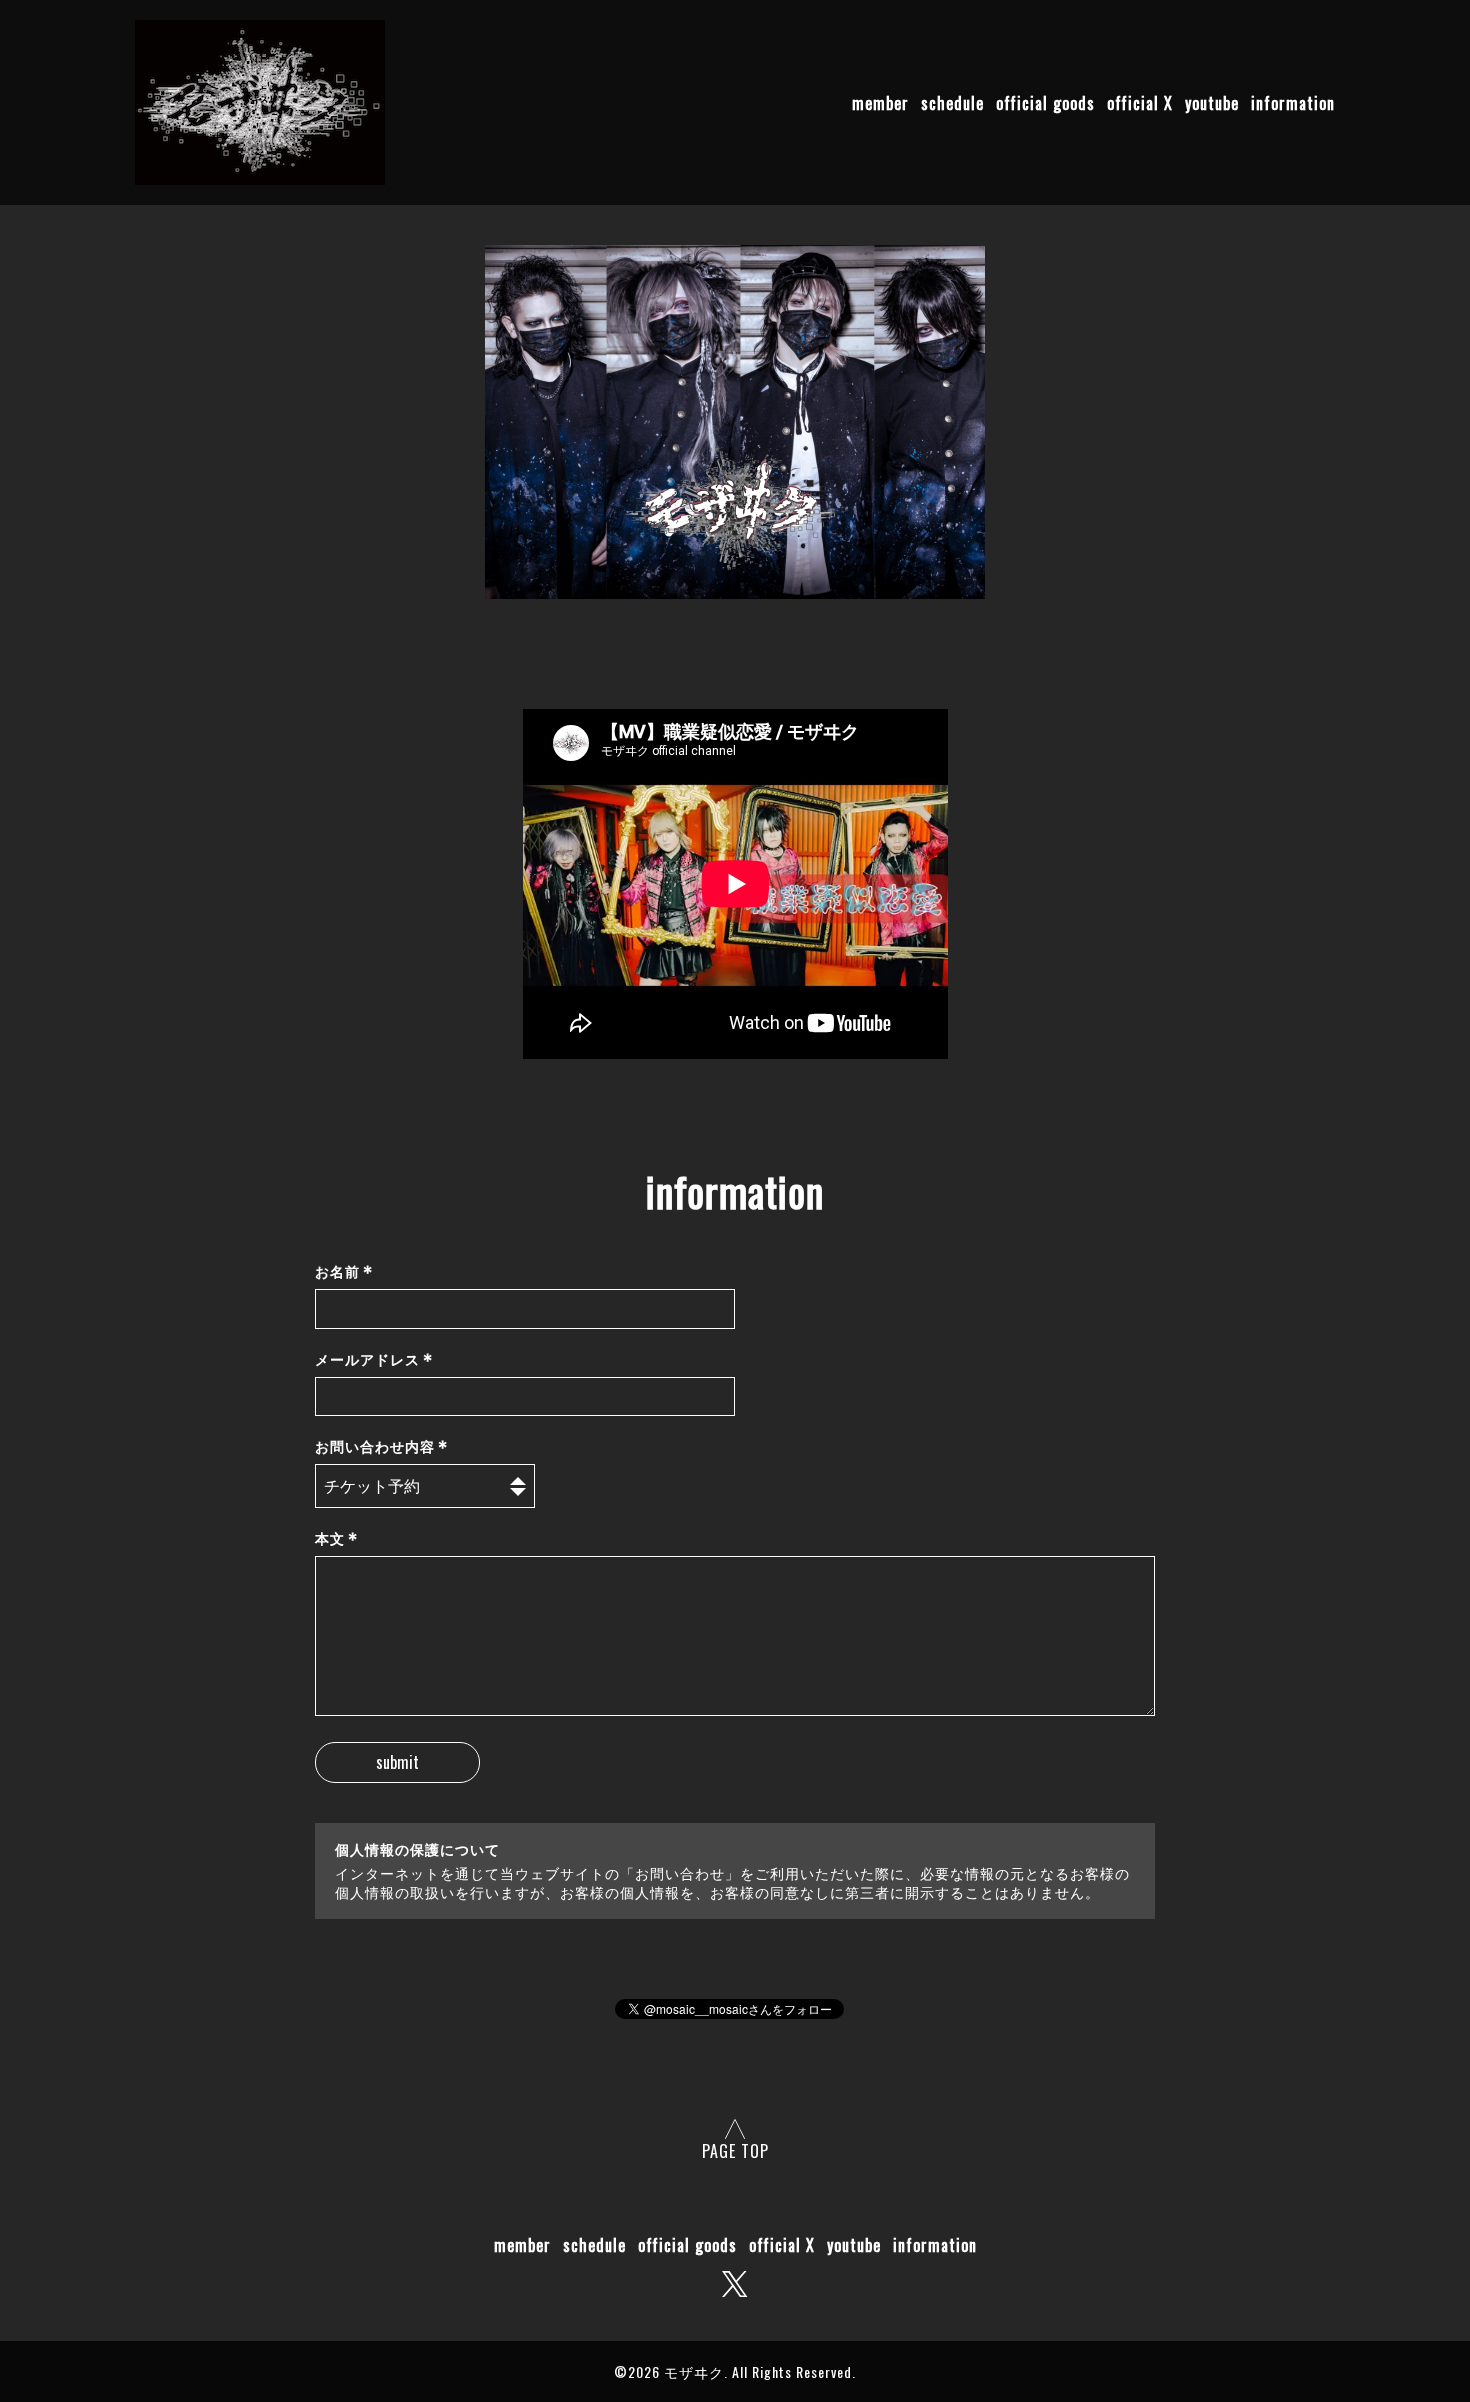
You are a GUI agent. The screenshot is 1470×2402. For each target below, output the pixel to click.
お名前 (344, 1271)
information (1293, 104)
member (880, 104)
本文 (337, 1538)
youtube (1212, 104)
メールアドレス (374, 1359)
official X (1140, 104)
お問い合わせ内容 (382, 1446)
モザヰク (694, 2371)
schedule (952, 104)
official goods (1045, 104)
